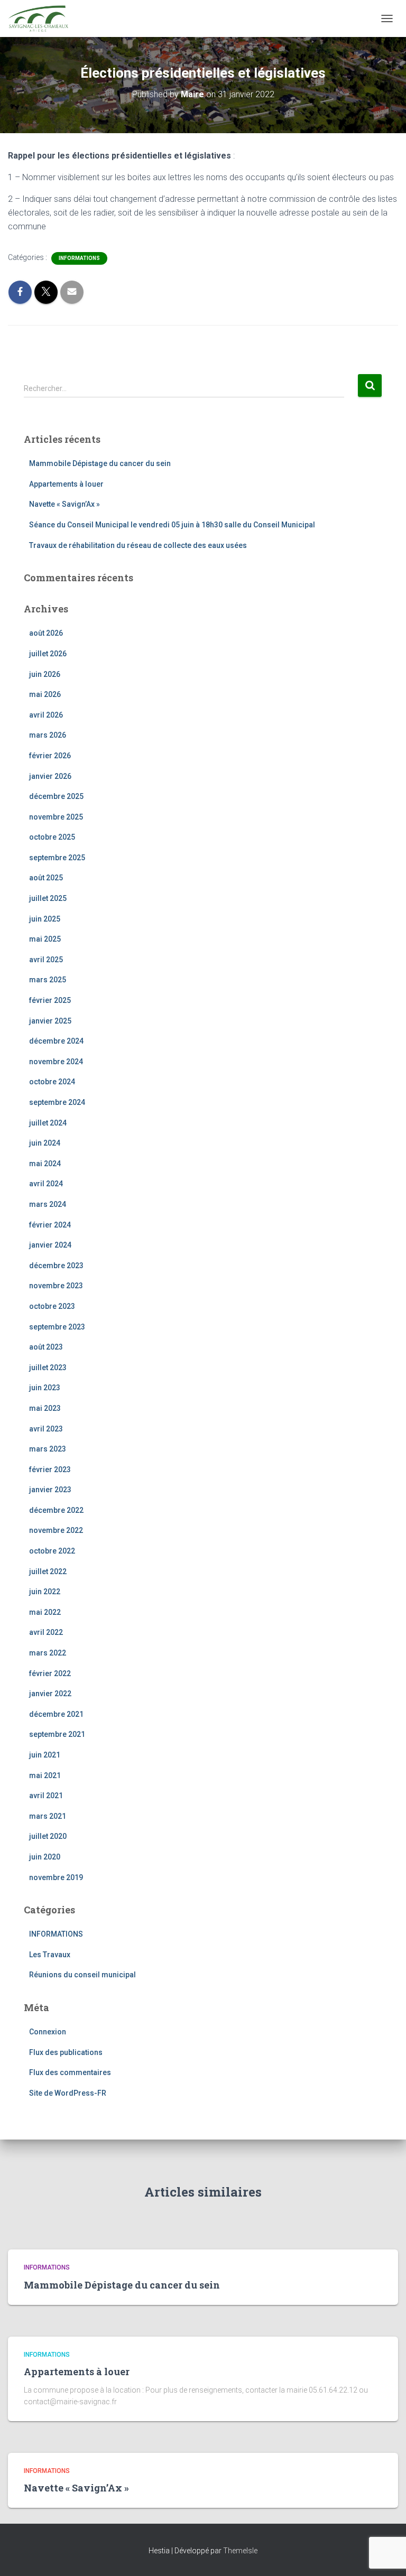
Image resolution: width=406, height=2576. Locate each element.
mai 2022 (45, 1612)
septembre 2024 (57, 1102)
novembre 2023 (56, 1286)
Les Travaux (50, 1955)
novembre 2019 (56, 1877)
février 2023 (50, 1470)
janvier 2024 (50, 1245)
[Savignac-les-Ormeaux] (42, 18)
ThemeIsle (240, 2551)
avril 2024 (46, 1184)
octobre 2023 (52, 1306)
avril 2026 (46, 715)
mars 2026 (48, 735)
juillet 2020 (48, 1836)
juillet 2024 (48, 1123)
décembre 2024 (56, 1041)
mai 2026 (45, 694)
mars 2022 (48, 1653)
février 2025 (50, 1000)
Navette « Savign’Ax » (64, 504)
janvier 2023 (50, 1490)
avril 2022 (46, 1632)
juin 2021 (45, 1755)
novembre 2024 (56, 1062)
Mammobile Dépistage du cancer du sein (100, 463)
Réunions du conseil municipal (82, 1975)
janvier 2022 (50, 1694)
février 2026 (50, 756)
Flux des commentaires (70, 2072)
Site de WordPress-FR (68, 2093)
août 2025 (46, 878)
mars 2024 (48, 1204)
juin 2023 (45, 1388)
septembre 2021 (57, 1734)
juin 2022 (45, 1592)
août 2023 (46, 1347)
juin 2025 (45, 919)
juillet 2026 (48, 654)
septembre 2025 (57, 858)
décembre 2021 (56, 1714)
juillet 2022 (48, 1571)
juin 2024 (45, 1143)
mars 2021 (48, 1816)
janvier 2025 (50, 1021)
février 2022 (50, 1673)
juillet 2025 (48, 898)
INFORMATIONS (79, 258)
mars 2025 (48, 980)
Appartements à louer (66, 484)
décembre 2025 (56, 796)
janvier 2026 (50, 776)
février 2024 (50, 1225)
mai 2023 (45, 1408)
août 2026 (46, 633)
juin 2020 (45, 1857)
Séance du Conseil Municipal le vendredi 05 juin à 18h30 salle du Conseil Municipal (172, 525)
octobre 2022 (52, 1551)
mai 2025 (45, 939)
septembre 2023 (57, 1327)
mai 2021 (45, 1775)
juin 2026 (45, 674)
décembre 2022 (56, 1510)
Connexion (48, 2032)
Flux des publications (66, 2052)
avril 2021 (46, 1796)
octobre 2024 (52, 1082)
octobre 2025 (52, 837)
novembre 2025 (56, 817)
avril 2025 (46, 960)
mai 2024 (45, 1164)
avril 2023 (46, 1429)
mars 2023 (48, 1449)
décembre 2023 (56, 1266)
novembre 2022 (56, 1530)
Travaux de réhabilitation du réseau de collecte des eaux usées (138, 545)
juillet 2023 (48, 1368)
